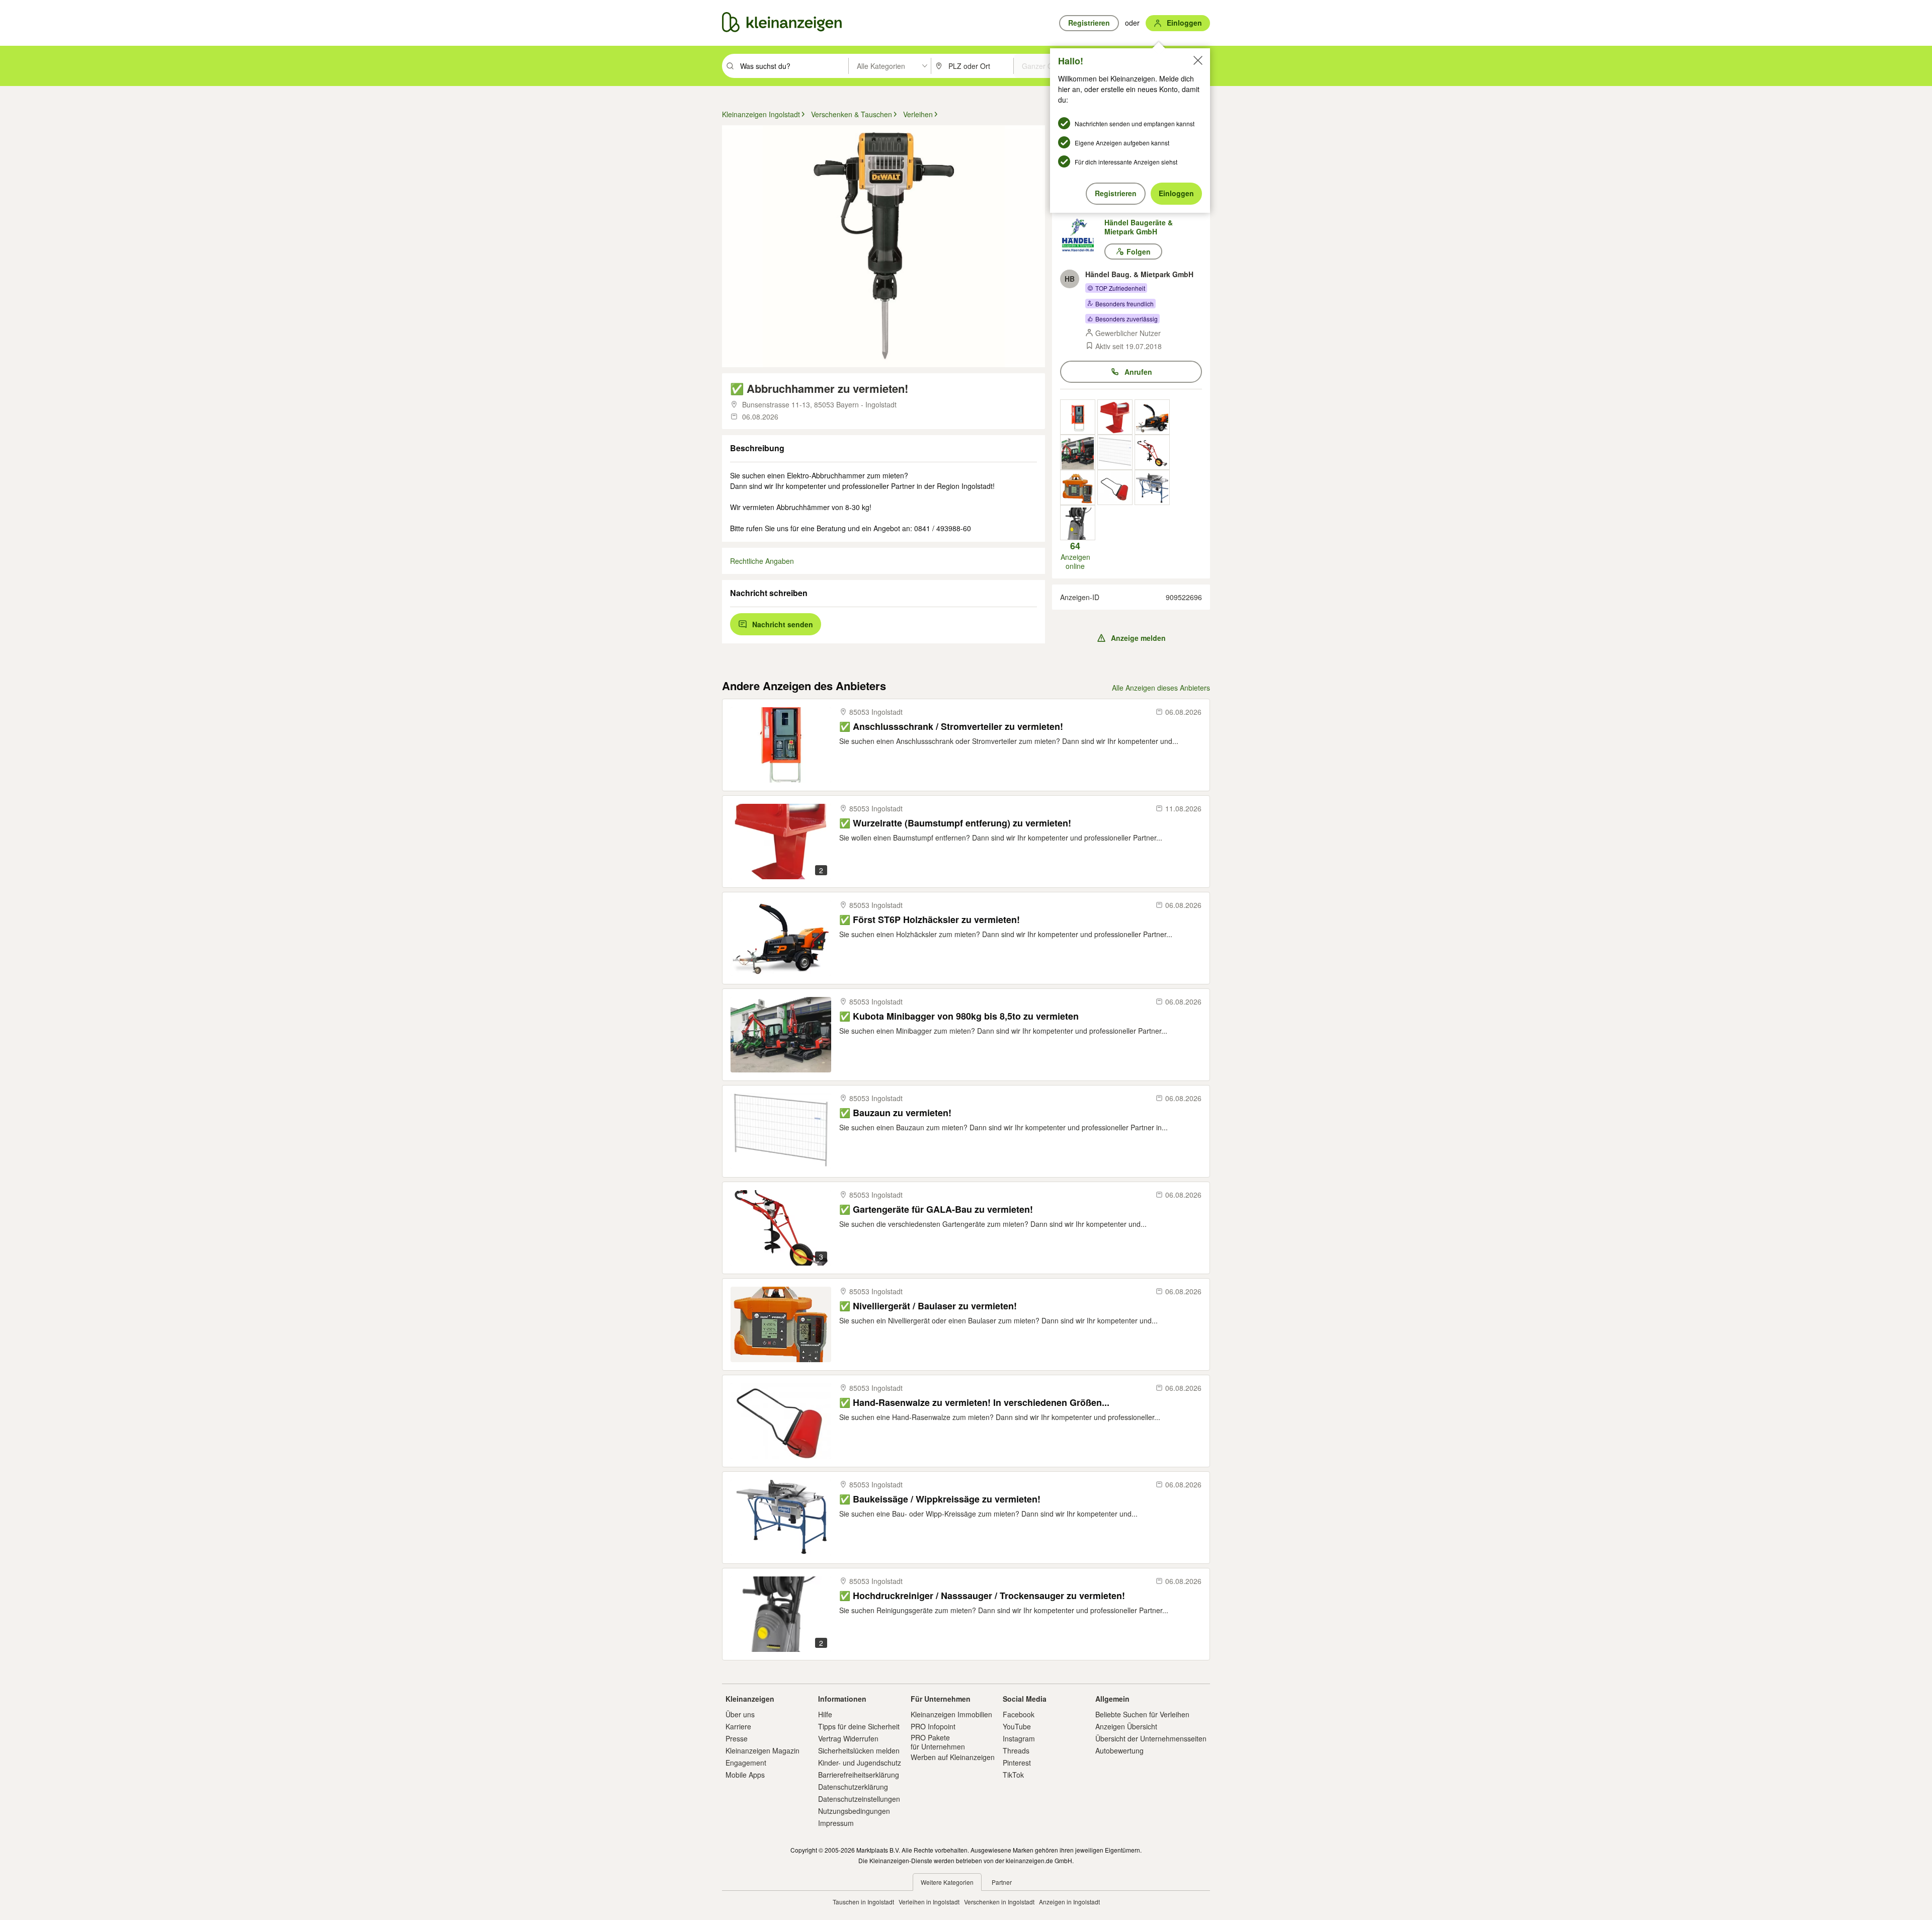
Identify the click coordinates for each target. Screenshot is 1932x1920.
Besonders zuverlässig (1126, 319)
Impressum (836, 1823)
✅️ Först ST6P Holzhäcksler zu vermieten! (930, 920)
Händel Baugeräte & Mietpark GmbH (1139, 227)
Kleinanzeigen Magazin (762, 1750)
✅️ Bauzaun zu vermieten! (895, 1113)
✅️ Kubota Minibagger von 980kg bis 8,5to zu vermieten (959, 1016)
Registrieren (1116, 193)
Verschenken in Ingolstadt (999, 1902)
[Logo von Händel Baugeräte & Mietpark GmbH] (1082, 235)
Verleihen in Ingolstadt (929, 1902)
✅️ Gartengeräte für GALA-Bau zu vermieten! (936, 1209)
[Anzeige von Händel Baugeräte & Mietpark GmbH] (1078, 417)
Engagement (746, 1763)
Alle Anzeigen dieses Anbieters (1161, 688)
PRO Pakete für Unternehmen (938, 1742)
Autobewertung (1119, 1750)
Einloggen (1176, 193)
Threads (1016, 1750)
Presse (737, 1738)
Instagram (1019, 1738)
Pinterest (1017, 1763)
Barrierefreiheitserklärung (859, 1775)
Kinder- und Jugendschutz (860, 1763)
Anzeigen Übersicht (1126, 1726)
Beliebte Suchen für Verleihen (1142, 1714)
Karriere (738, 1726)
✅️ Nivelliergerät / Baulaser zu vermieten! (928, 1306)
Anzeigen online (1075, 555)
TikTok (1013, 1775)
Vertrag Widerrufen (848, 1738)
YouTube (1017, 1726)
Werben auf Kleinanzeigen (953, 1757)
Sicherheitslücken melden (859, 1750)
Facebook (1019, 1714)
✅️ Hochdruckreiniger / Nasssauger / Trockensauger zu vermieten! (982, 1596)
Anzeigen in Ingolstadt (1069, 1902)
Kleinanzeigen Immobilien (951, 1714)
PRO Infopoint (933, 1726)
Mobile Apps (745, 1775)
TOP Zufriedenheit (1120, 288)
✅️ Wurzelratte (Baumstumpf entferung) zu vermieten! (955, 823)
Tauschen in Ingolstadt (863, 1902)
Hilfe (825, 1714)
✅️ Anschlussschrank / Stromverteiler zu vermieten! (951, 727)
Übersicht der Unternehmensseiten (1151, 1738)
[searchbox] (793, 66)
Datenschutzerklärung (853, 1787)
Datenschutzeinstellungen (859, 1799)
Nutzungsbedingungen (854, 1811)
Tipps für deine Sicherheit (859, 1726)
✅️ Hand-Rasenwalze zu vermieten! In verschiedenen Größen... (974, 1403)
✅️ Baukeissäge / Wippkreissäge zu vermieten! (940, 1499)
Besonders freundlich (1124, 304)
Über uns (740, 1714)
